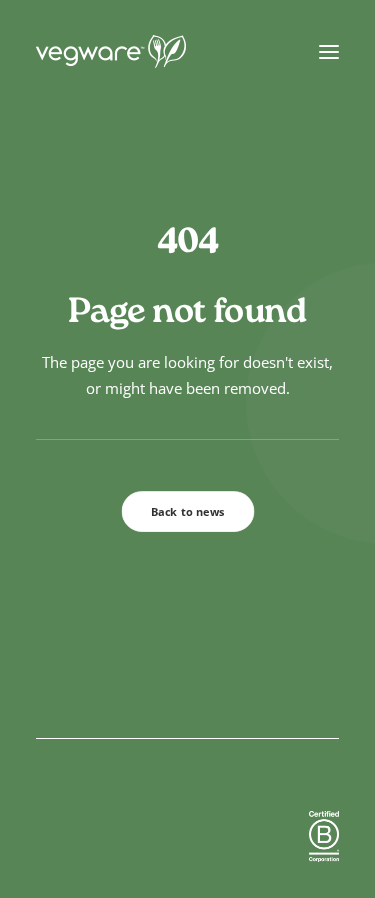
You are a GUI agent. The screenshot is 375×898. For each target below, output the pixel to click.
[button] (329, 52)
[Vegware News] (149, 52)
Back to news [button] (188, 511)
